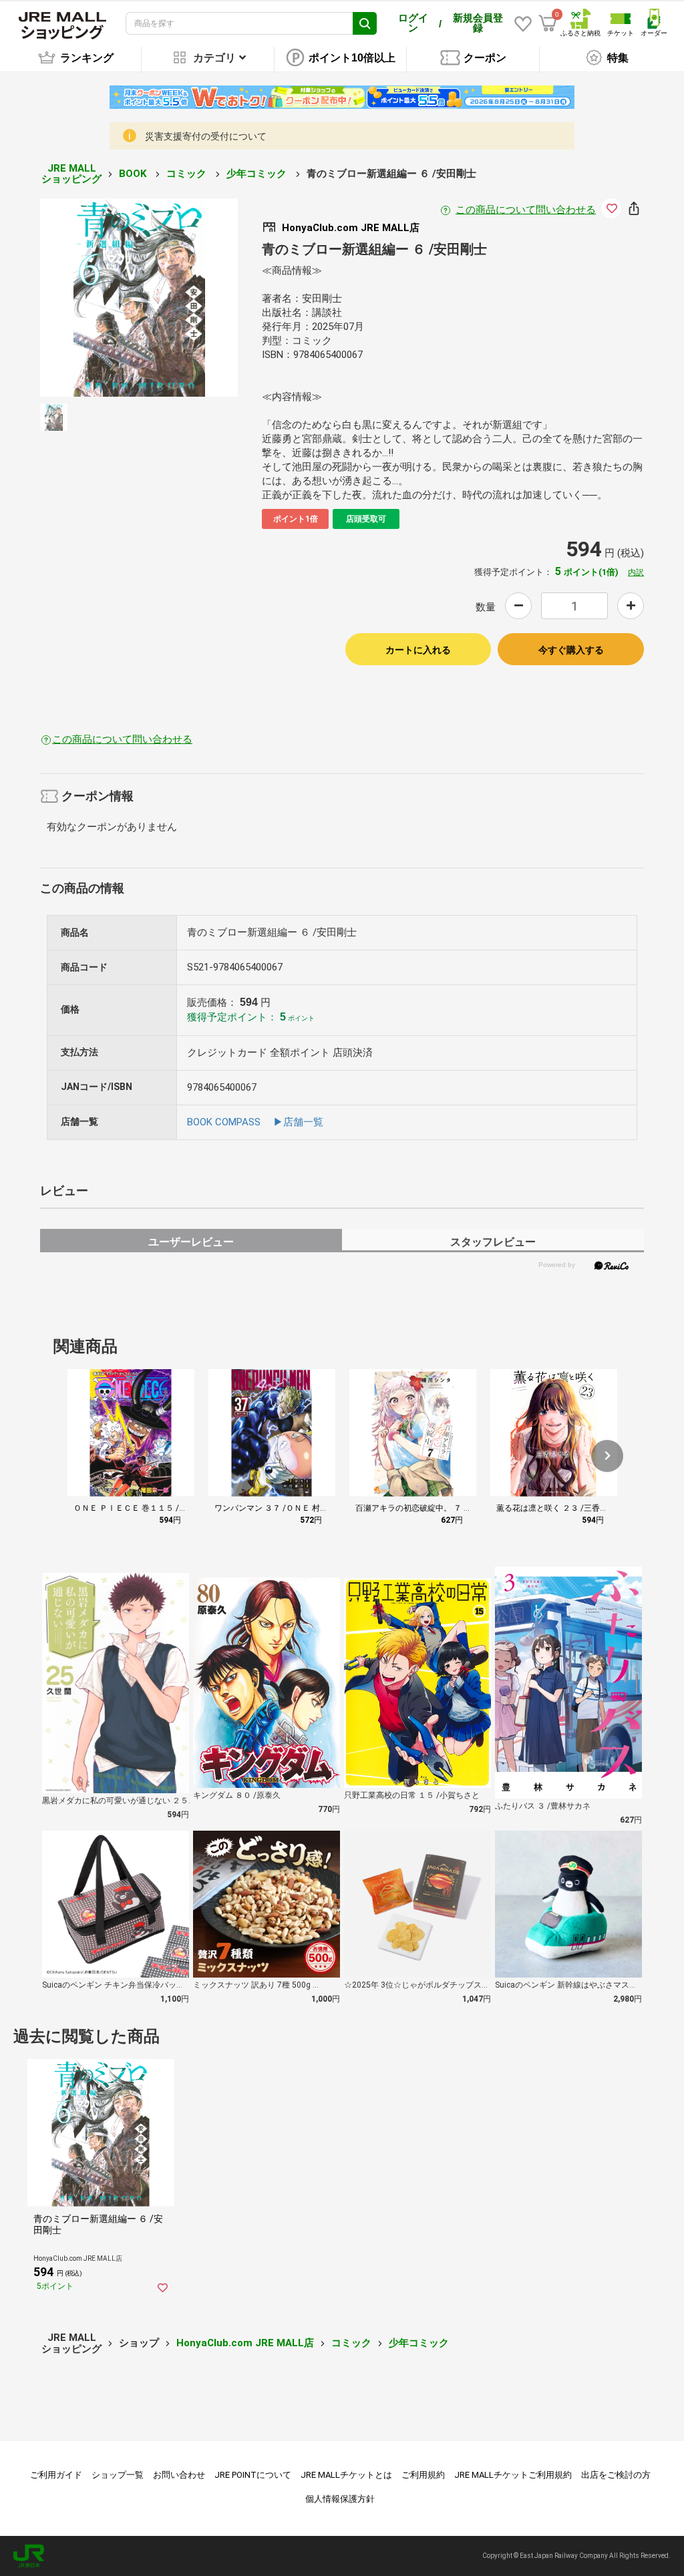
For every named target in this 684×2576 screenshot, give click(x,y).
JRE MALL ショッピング (71, 174)
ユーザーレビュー (191, 1242)
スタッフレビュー (493, 1242)
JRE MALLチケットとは (346, 2475)
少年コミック (258, 174)
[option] (139, 298)
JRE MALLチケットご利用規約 (513, 2475)
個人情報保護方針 (340, 2499)
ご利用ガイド (56, 2475)
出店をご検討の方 (616, 2475)
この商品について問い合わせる (526, 210)
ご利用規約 (423, 2475)
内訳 (636, 572)
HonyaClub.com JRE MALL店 (245, 2343)
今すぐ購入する (571, 650)
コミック (188, 174)
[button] (607, 1456)
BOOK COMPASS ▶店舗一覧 (255, 1122)
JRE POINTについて (253, 2475)
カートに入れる (418, 650)
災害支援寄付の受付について (206, 136)
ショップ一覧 (118, 2475)
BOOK (134, 174)
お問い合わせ (179, 2475)
